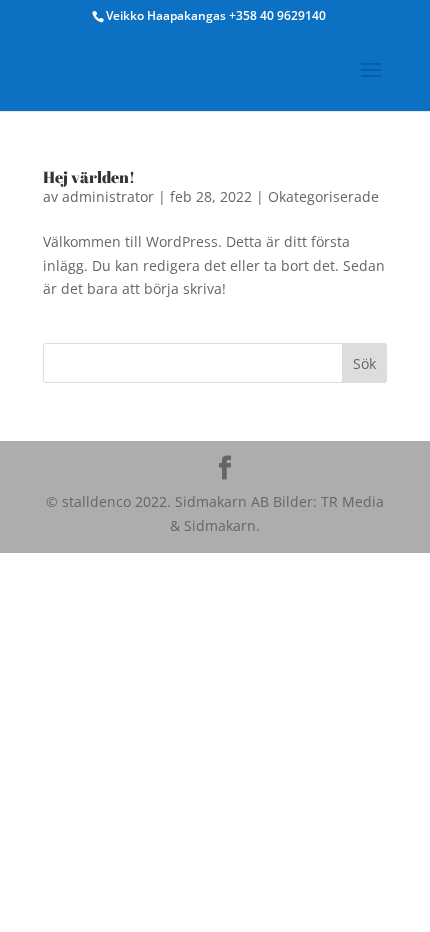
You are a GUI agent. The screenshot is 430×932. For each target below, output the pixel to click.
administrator (108, 196)
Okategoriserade (323, 196)
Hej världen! (89, 177)
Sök (364, 363)
